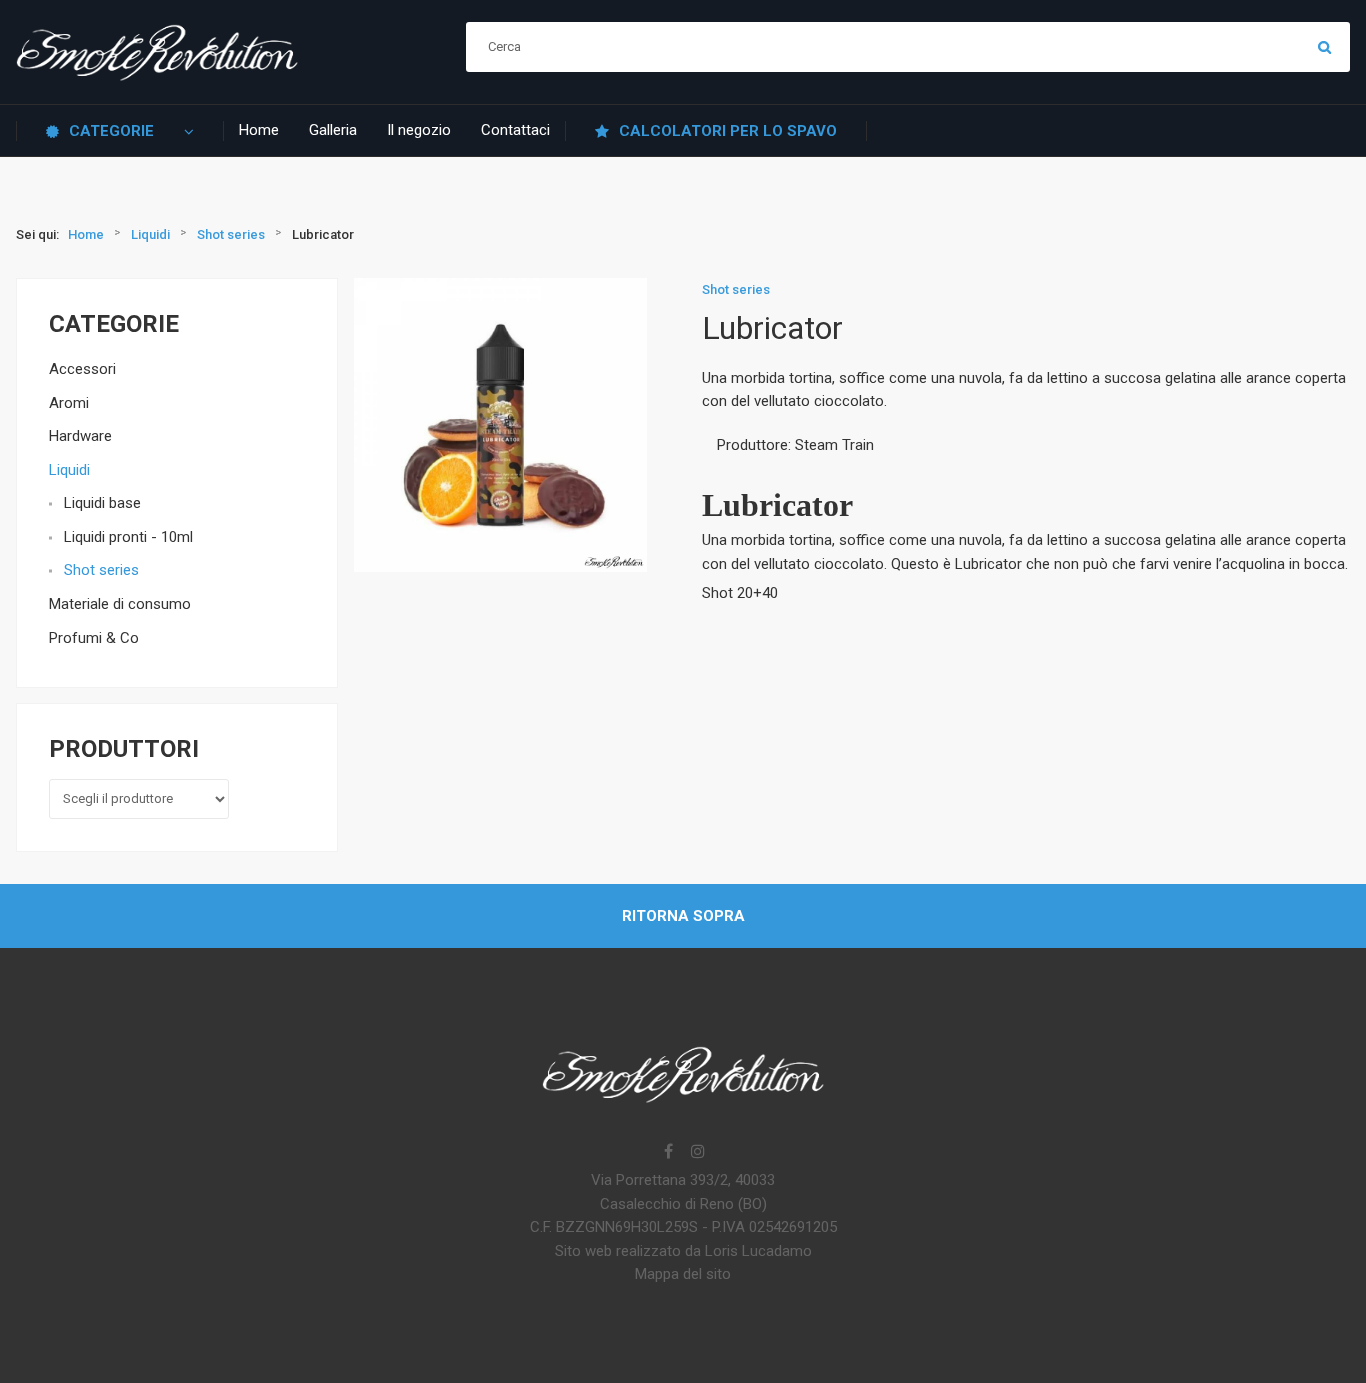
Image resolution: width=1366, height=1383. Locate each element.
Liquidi (69, 470)
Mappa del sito (683, 1274)
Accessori (82, 369)
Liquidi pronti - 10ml (128, 537)
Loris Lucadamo (758, 1251)
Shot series (101, 570)
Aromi (69, 403)
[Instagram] (698, 1153)
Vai (1325, 47)
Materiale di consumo (120, 604)
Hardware (80, 436)
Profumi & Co (94, 638)
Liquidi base (102, 503)
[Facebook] (668, 1153)
